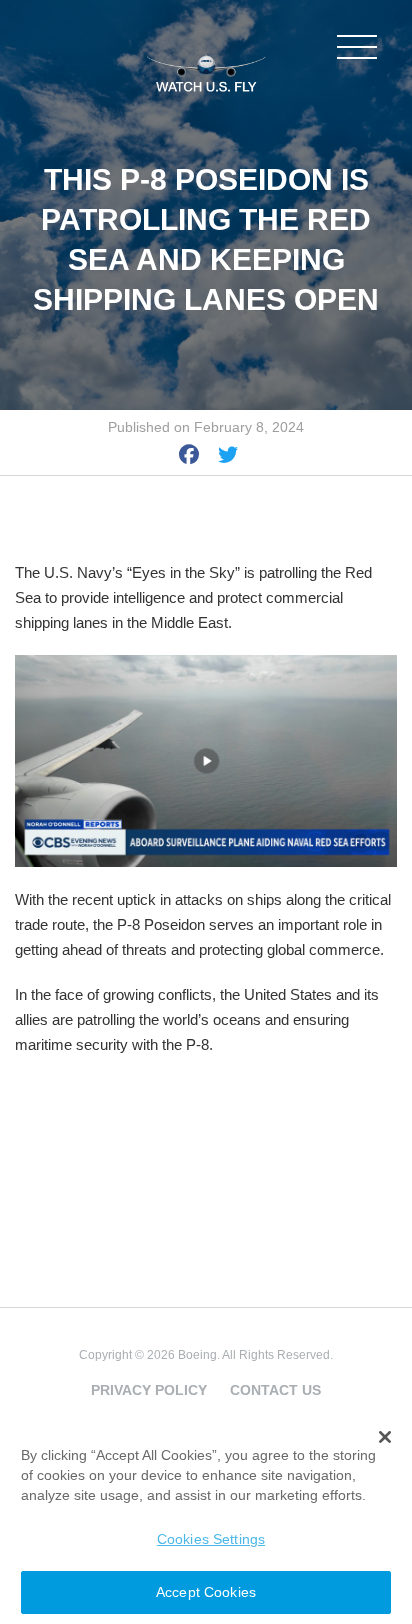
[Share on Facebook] (189, 457)
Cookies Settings (211, 1539)
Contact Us (275, 1390)
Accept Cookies (206, 1592)
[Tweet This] (228, 457)
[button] (385, 1437)
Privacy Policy (149, 1390)
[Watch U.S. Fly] (206, 69)
